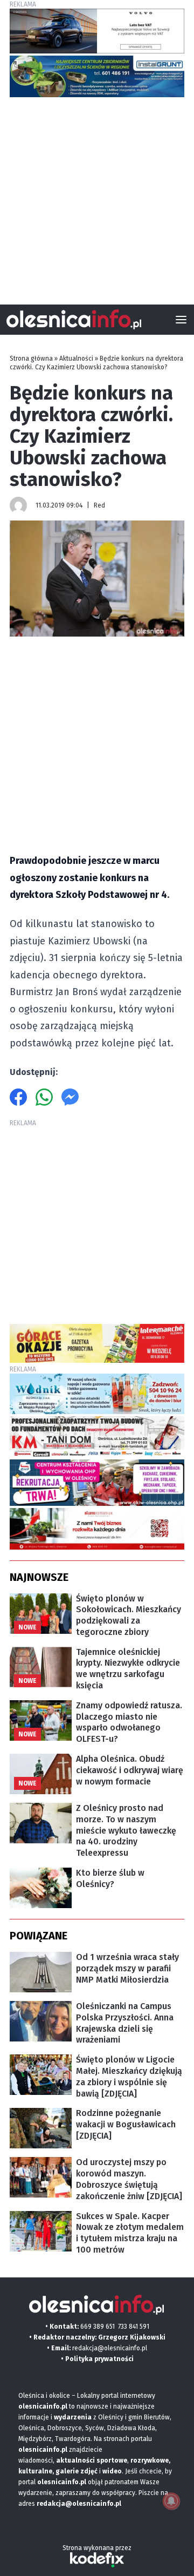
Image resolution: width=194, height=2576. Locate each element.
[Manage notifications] (171, 2501)
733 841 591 (134, 2327)
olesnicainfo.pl (62, 2482)
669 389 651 (98, 2327)
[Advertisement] (97, 197)
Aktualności (76, 359)
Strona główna (31, 359)
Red (99, 505)
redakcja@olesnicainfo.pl (110, 2348)
